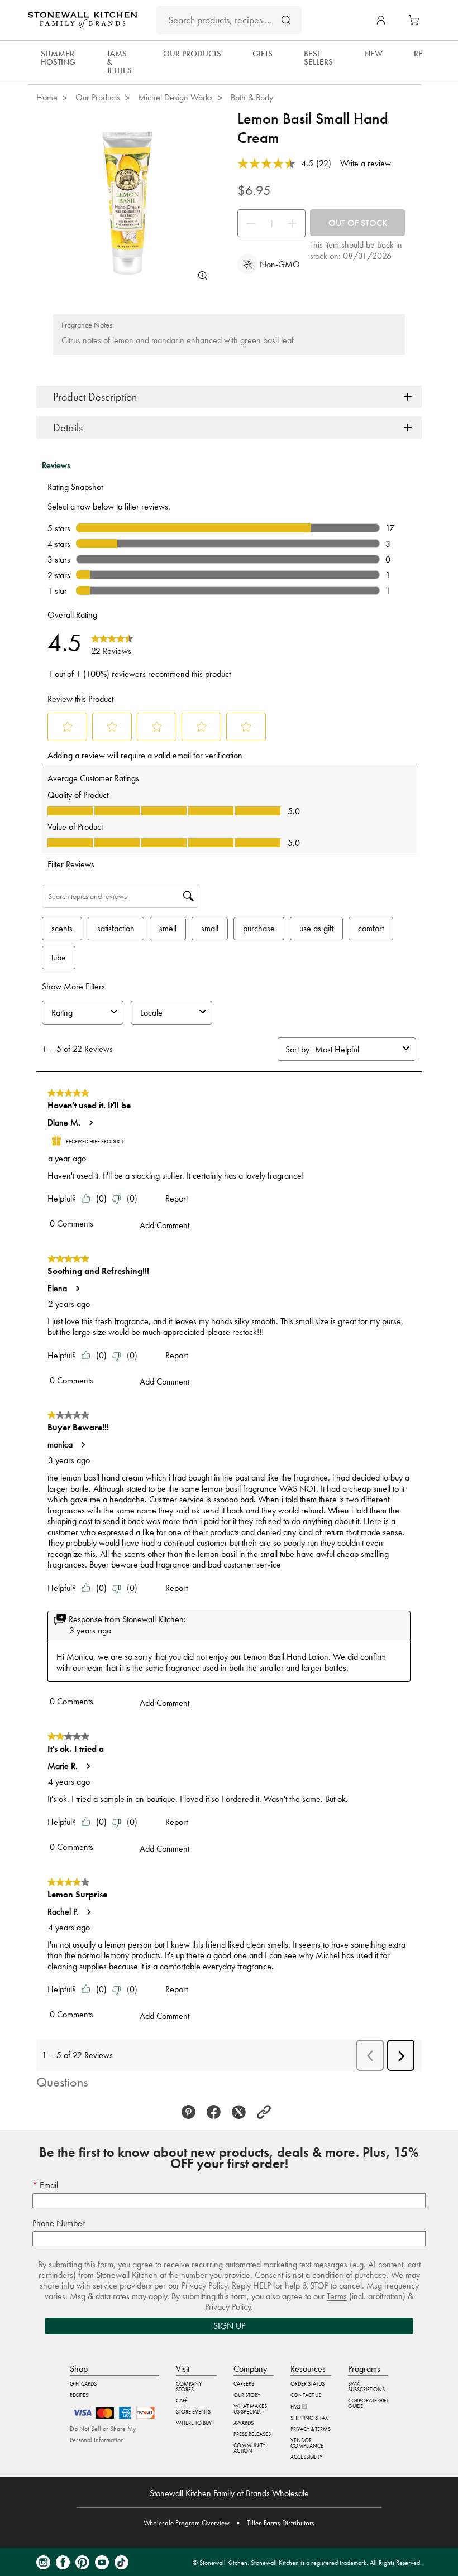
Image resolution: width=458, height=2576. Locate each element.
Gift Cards (83, 2384)
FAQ (296, 2407)
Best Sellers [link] (318, 58)
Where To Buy (194, 2423)
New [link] (373, 54)
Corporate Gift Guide (368, 2403)
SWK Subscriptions (366, 2387)
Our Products (98, 97)
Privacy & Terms (311, 2429)
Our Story (247, 2395)
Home (47, 97)
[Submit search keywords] (286, 20)
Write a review (366, 163)
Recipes (79, 2395)
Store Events (193, 2412)
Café (182, 2400)
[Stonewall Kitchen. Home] (82, 20)
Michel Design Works (175, 97)
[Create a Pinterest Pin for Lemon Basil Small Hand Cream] (191, 2112)
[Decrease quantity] (248, 223)
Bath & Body (252, 97)
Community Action (249, 2448)
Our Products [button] (192, 54)
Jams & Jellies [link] (119, 62)
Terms (337, 2296)
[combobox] (229, 20)
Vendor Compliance (307, 2443)
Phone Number (59, 2223)
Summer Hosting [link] (58, 58)
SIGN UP (229, 2326)
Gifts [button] (263, 54)
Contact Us (306, 2395)
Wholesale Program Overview (187, 2523)
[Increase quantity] (295, 223)
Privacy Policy (228, 2307)
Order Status (307, 2384)
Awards (244, 2423)
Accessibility (306, 2457)
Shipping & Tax (309, 2418)
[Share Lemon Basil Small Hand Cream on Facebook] (216, 2112)
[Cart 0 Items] (417, 20)
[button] (381, 20)
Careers (244, 2384)
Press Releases (252, 2434)
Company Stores (189, 2387)
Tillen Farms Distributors (281, 2523)
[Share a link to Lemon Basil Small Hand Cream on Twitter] (242, 2112)
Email (48, 2185)
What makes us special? (250, 2409)
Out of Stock (358, 223)
